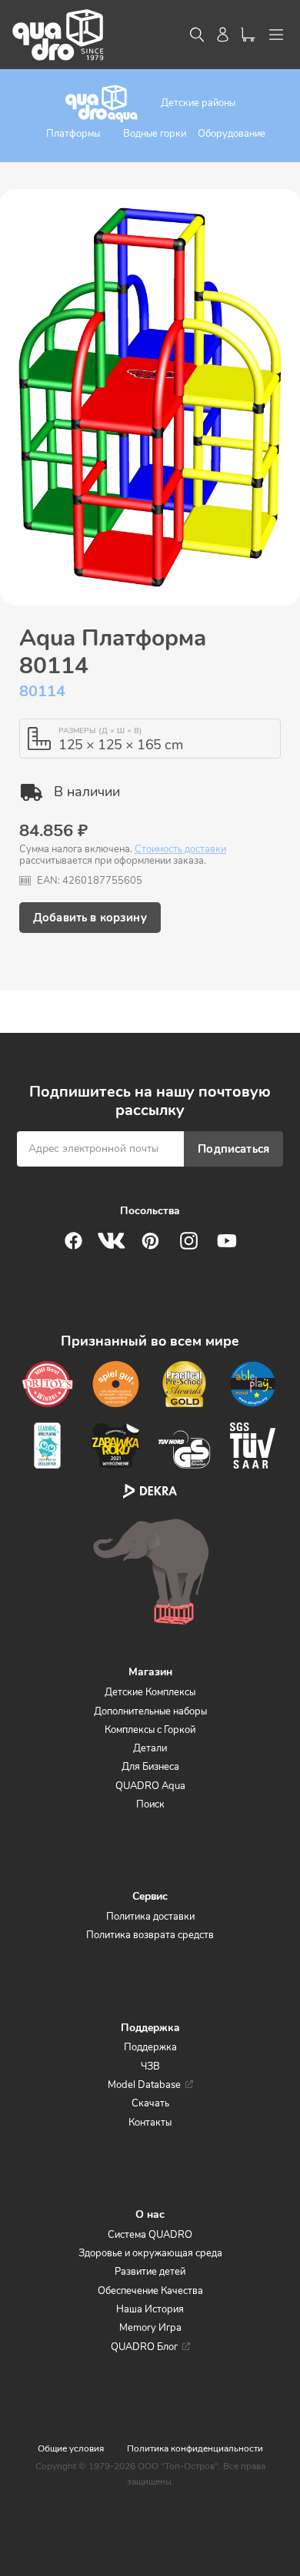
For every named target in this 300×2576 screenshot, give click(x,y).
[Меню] (276, 35)
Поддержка (150, 2047)
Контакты (150, 2123)
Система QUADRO (150, 2235)
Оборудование (232, 134)
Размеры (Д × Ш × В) (100, 731)
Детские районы (198, 103)
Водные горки (155, 134)
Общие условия (71, 2448)
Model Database (144, 2085)
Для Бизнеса (150, 1767)
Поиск (150, 1804)
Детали (150, 1748)
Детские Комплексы (150, 1692)
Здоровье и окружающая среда (150, 2253)
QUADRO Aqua (150, 1786)
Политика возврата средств (150, 1935)
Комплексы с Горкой (150, 1730)
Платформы (73, 134)
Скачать (150, 2103)
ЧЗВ (150, 2066)
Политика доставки (150, 1917)
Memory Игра (150, 2328)
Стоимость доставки (180, 849)
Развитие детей (150, 2272)
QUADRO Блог (144, 2347)
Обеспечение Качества (150, 2291)
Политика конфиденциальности (195, 2448)
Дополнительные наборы (150, 1711)
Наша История (150, 2309)
